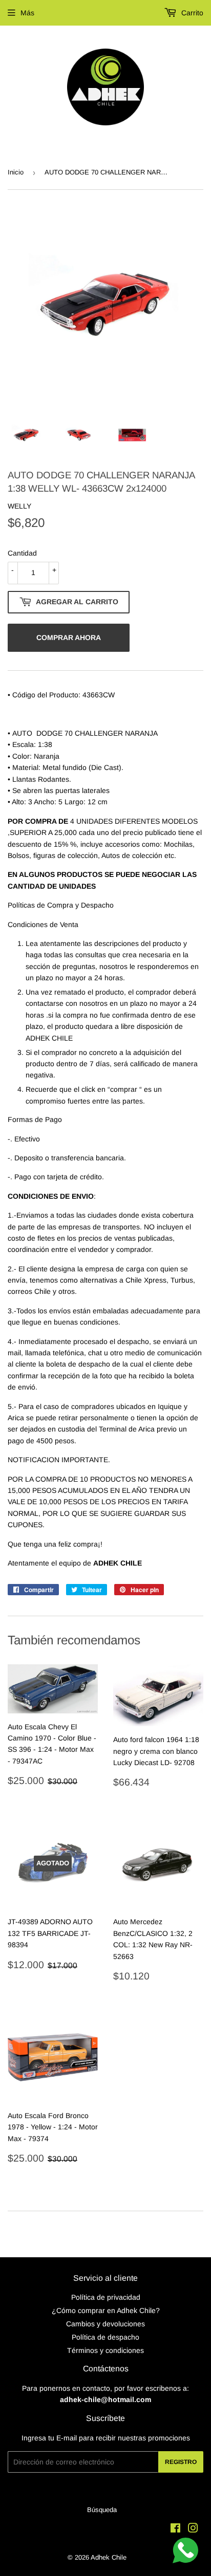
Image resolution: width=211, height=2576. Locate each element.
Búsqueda (102, 2510)
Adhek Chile (109, 2557)
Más (27, 13)
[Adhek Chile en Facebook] (175, 2529)
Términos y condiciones (105, 2350)
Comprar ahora (69, 637)
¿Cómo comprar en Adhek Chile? (106, 2310)
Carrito (191, 13)
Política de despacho (105, 2337)
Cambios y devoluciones (105, 2324)
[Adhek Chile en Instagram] (193, 2529)
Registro (181, 2462)
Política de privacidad (106, 2297)
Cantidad (22, 553)
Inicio (16, 172)
